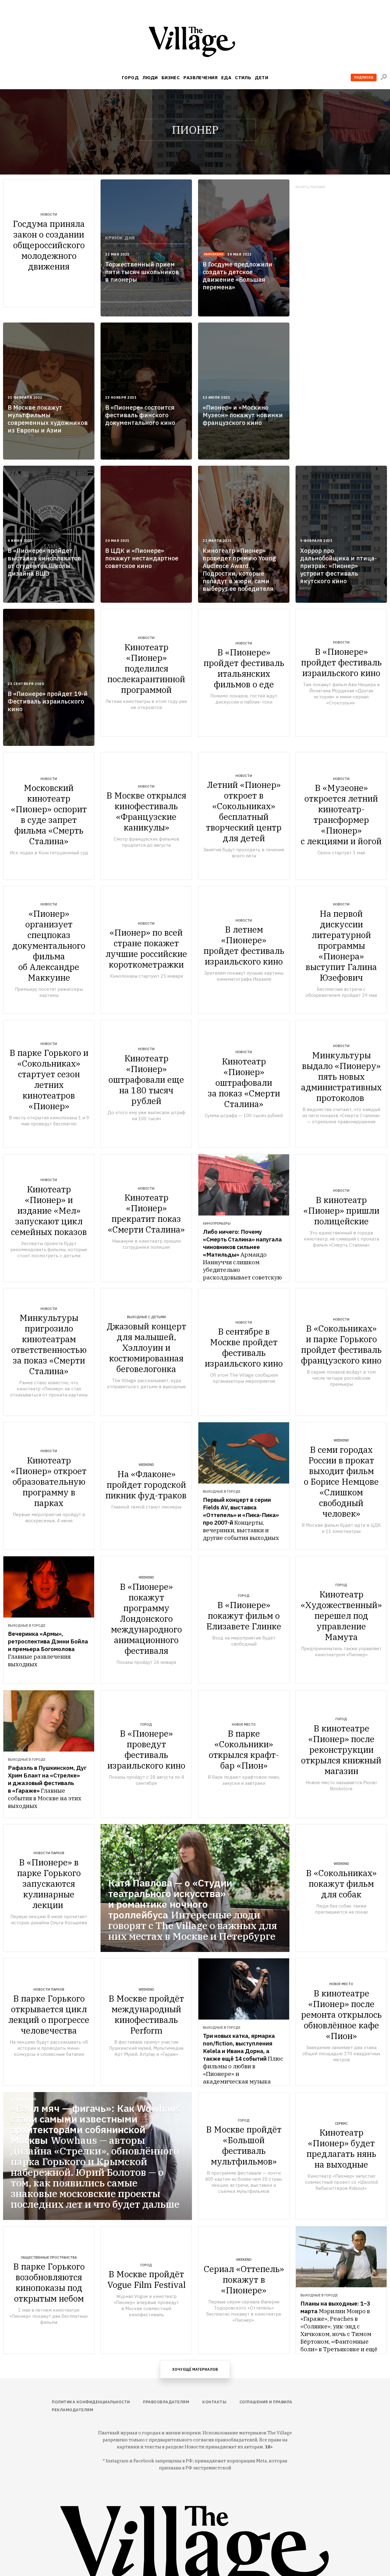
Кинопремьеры (217, 1223)
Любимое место (124, 1874)
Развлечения (200, 78)
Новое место (244, 1724)
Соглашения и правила (266, 2402)
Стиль (243, 78)
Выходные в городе (222, 1491)
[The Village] (195, 43)
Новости (49, 214)
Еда (226, 78)
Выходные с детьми (146, 1317)
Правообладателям (166, 2402)
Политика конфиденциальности (91, 2402)
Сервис (341, 2123)
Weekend (146, 1465)
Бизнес (171, 78)
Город (130, 78)
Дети (261, 78)
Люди (150, 78)
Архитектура (23, 2099)
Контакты (214, 2402)
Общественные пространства (49, 2257)
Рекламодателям (73, 2410)
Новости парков (49, 1853)
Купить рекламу (311, 187)
